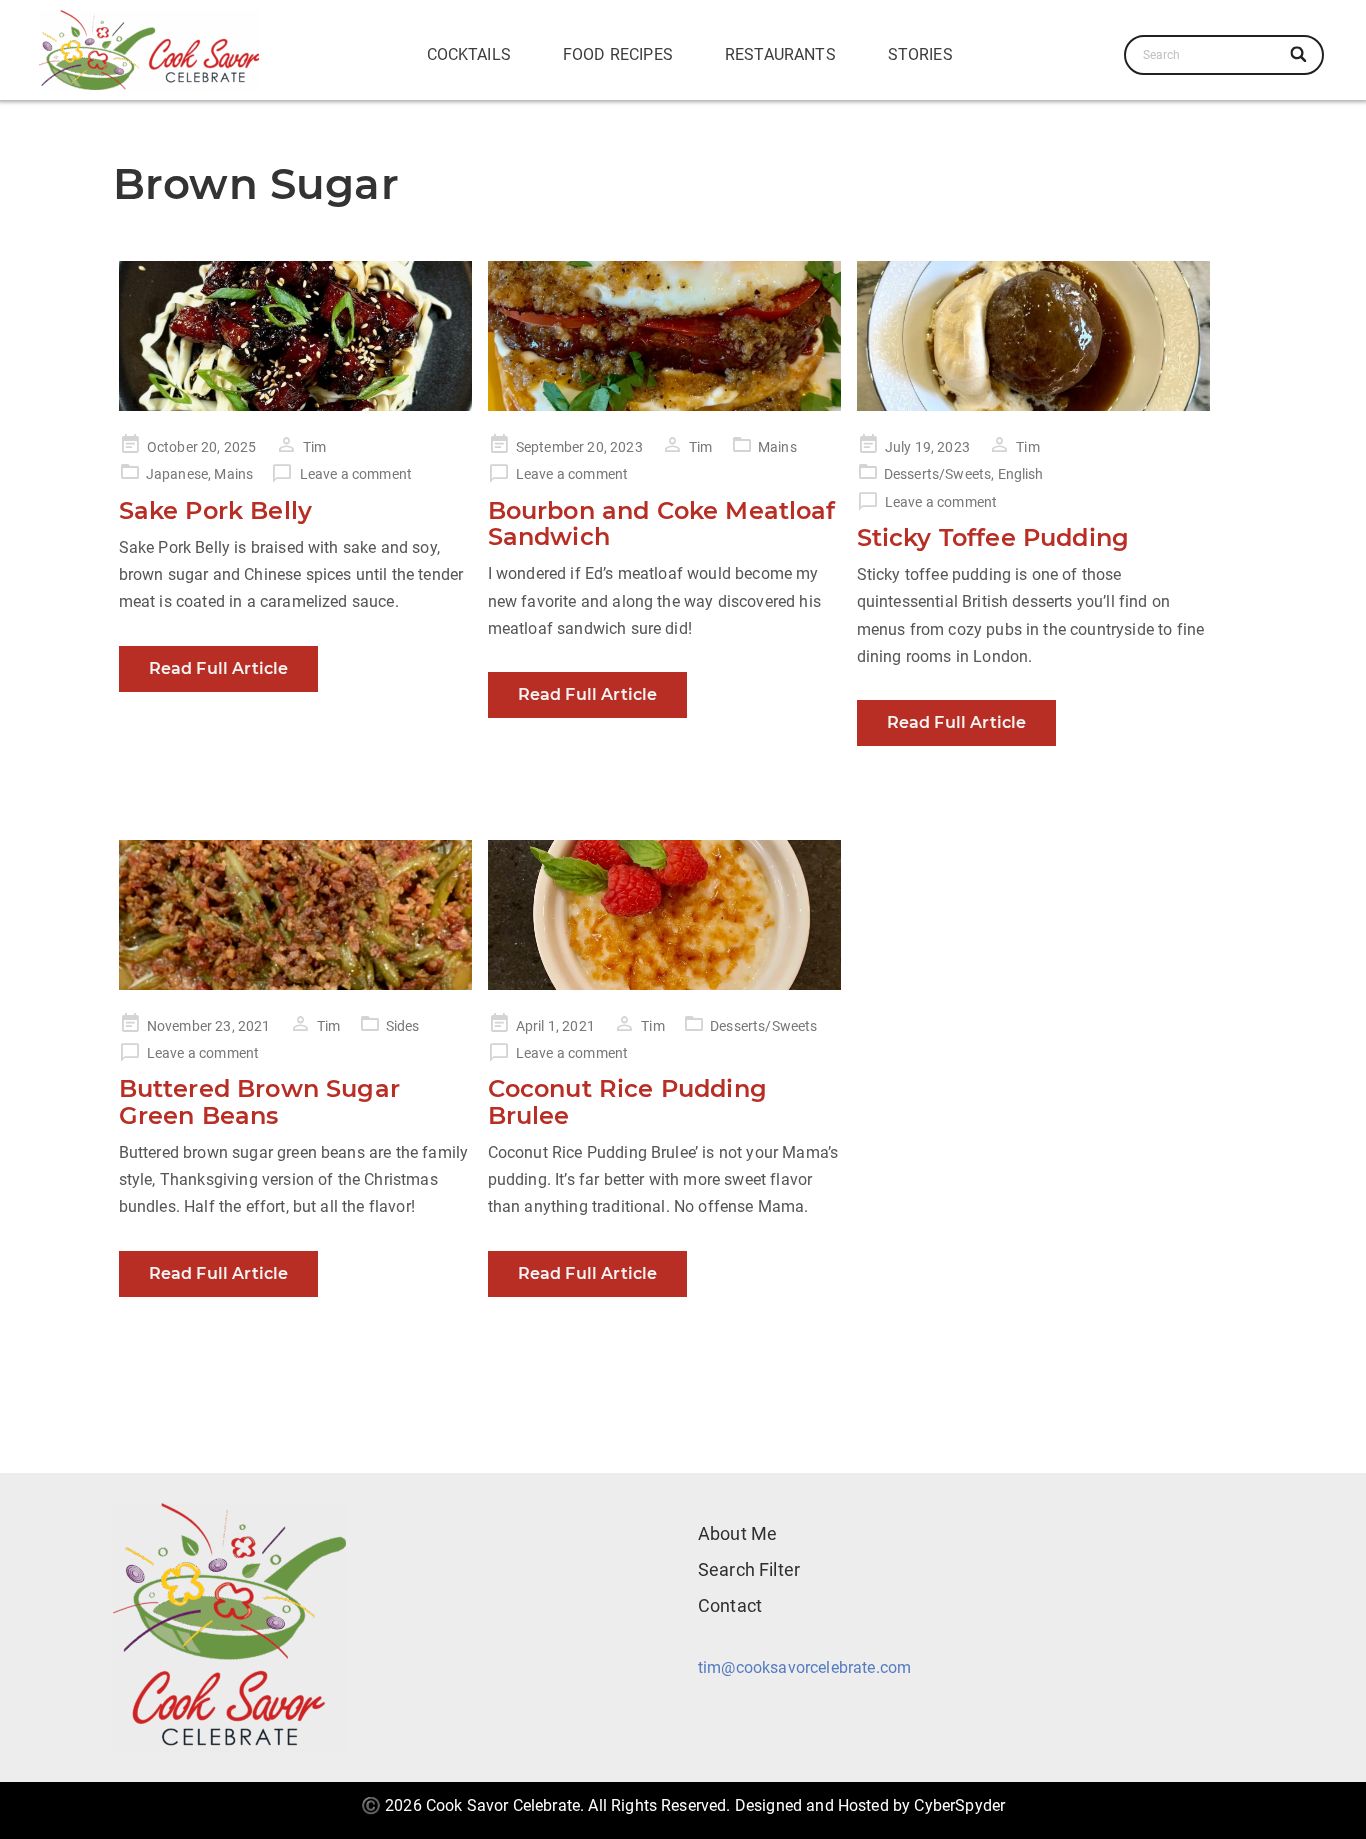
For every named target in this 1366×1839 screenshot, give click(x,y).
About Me (737, 1533)
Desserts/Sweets (937, 474)
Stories (920, 54)
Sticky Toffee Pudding (993, 537)
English (1021, 474)
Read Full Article (219, 668)
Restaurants (780, 54)
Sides (403, 1026)
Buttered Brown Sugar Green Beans (259, 1101)
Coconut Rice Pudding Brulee (627, 1101)
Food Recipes (618, 54)
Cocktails (469, 54)
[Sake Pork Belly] (295, 336)
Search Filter (749, 1569)
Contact (730, 1605)
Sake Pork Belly (215, 510)
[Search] (1299, 55)
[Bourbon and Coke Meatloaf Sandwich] (664, 336)
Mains (233, 474)
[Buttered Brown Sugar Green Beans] (295, 915)
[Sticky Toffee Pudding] (1033, 336)
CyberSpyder (959, 1805)
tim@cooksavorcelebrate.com (804, 1667)
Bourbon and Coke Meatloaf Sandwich (662, 523)
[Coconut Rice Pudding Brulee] (664, 915)
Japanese (177, 474)
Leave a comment (356, 474)
